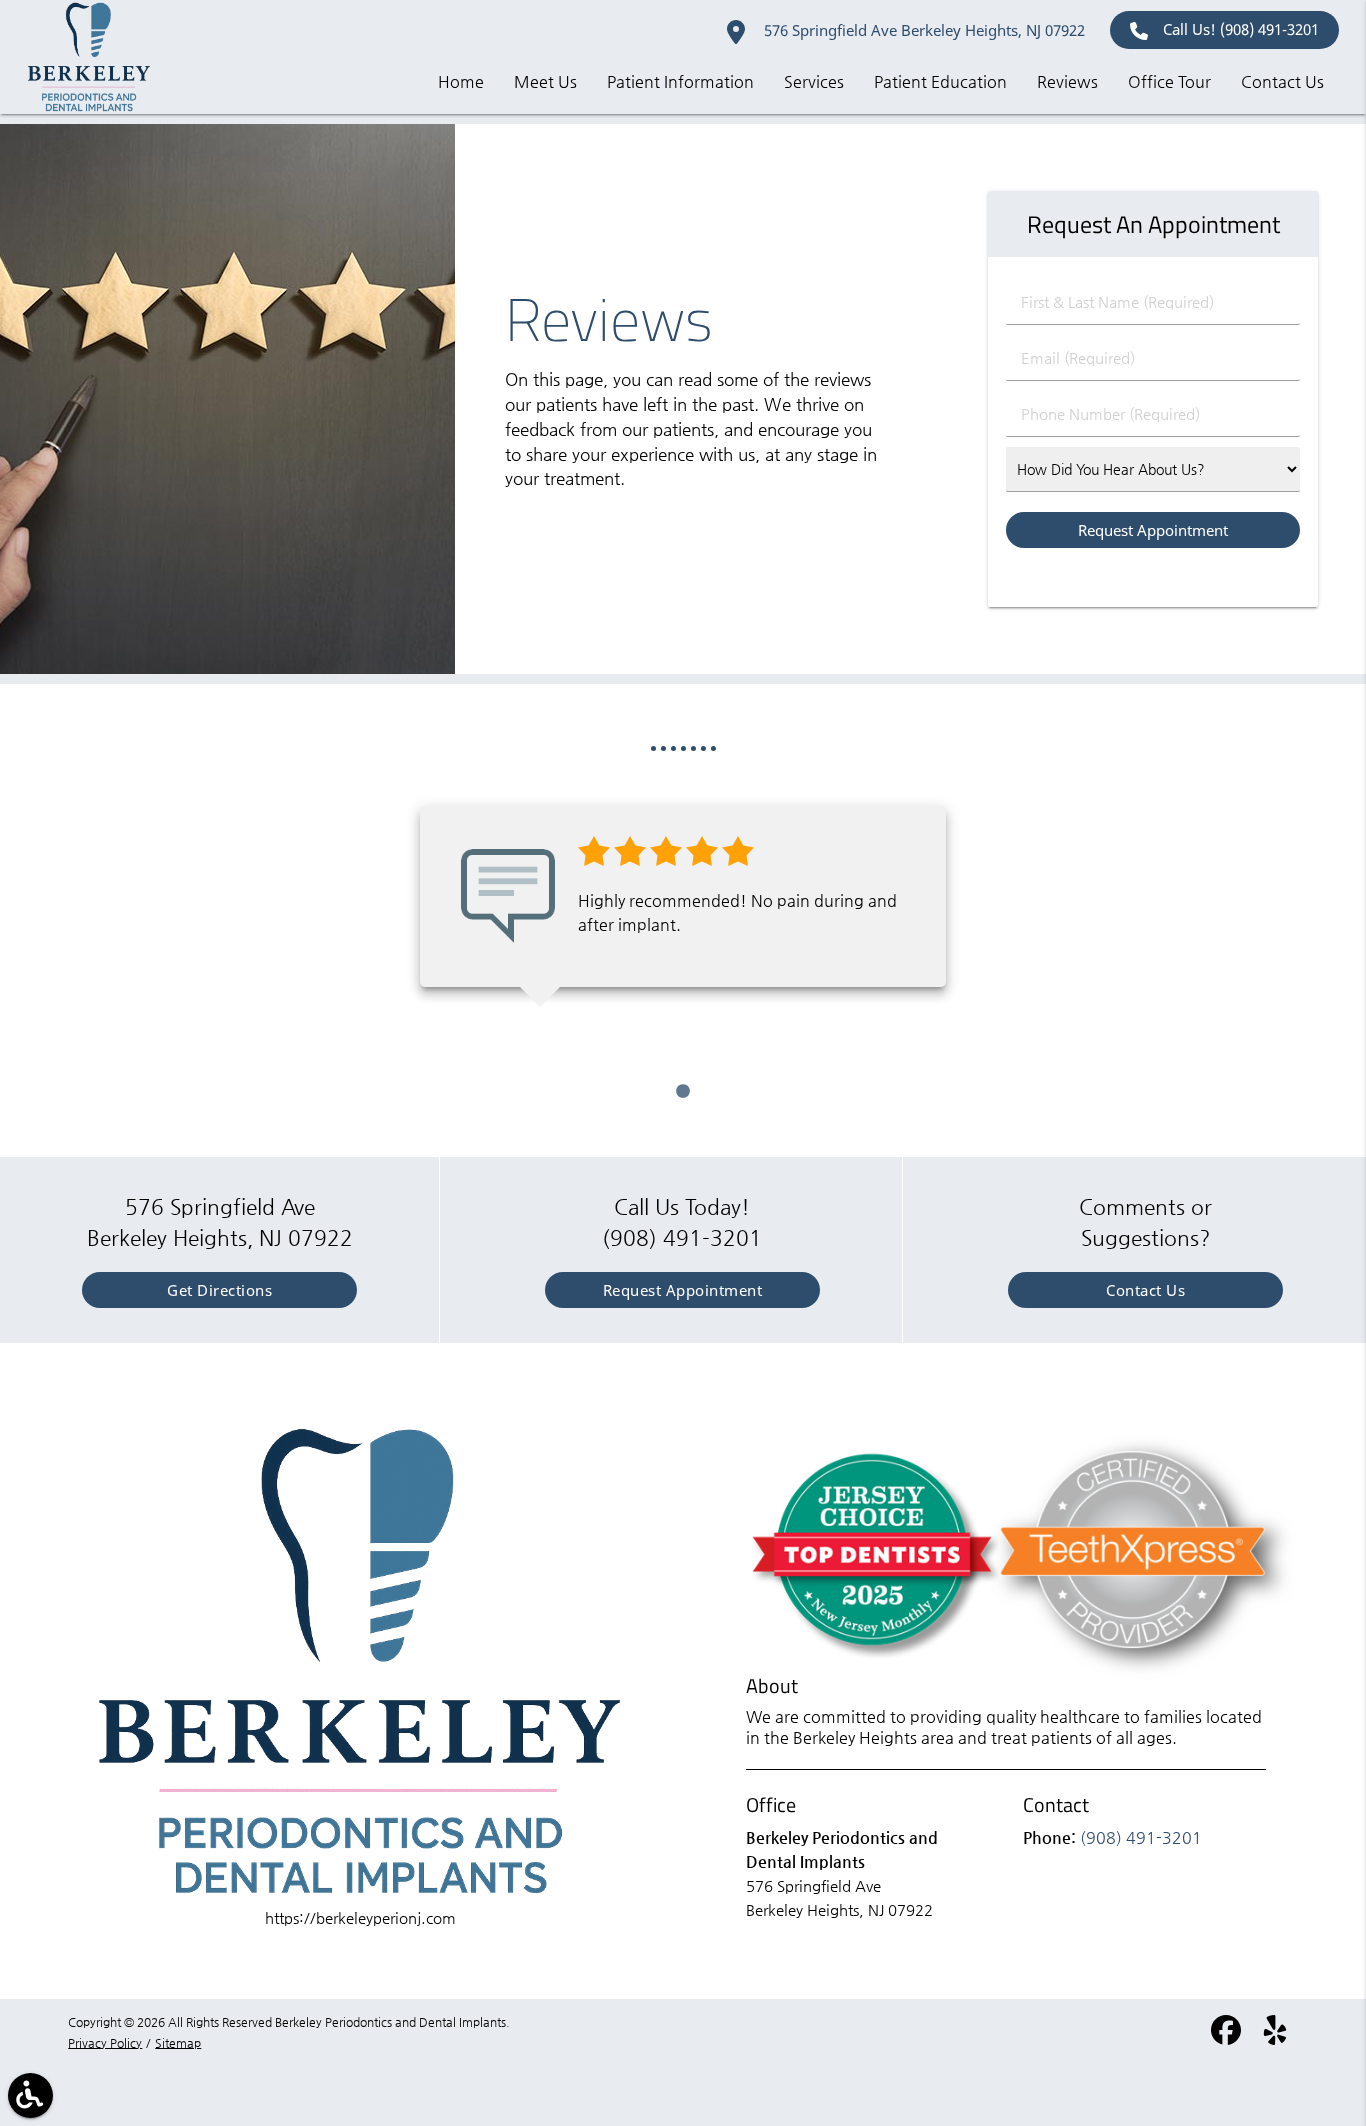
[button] (30, 2095)
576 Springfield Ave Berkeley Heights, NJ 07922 (922, 30)
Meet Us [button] (545, 81)
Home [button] (461, 81)
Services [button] (814, 81)
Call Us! (1241, 29)
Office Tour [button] (1169, 81)
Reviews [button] (1067, 81)
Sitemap (178, 2043)
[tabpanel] (683, 896)
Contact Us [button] (1282, 81)
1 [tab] (683, 1092)
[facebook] (1228, 2037)
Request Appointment (683, 1290)
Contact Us (1145, 1290)
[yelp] (1275, 2037)
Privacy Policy (105, 2043)
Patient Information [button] (680, 81)
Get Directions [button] (219, 1290)
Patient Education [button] (940, 81)
